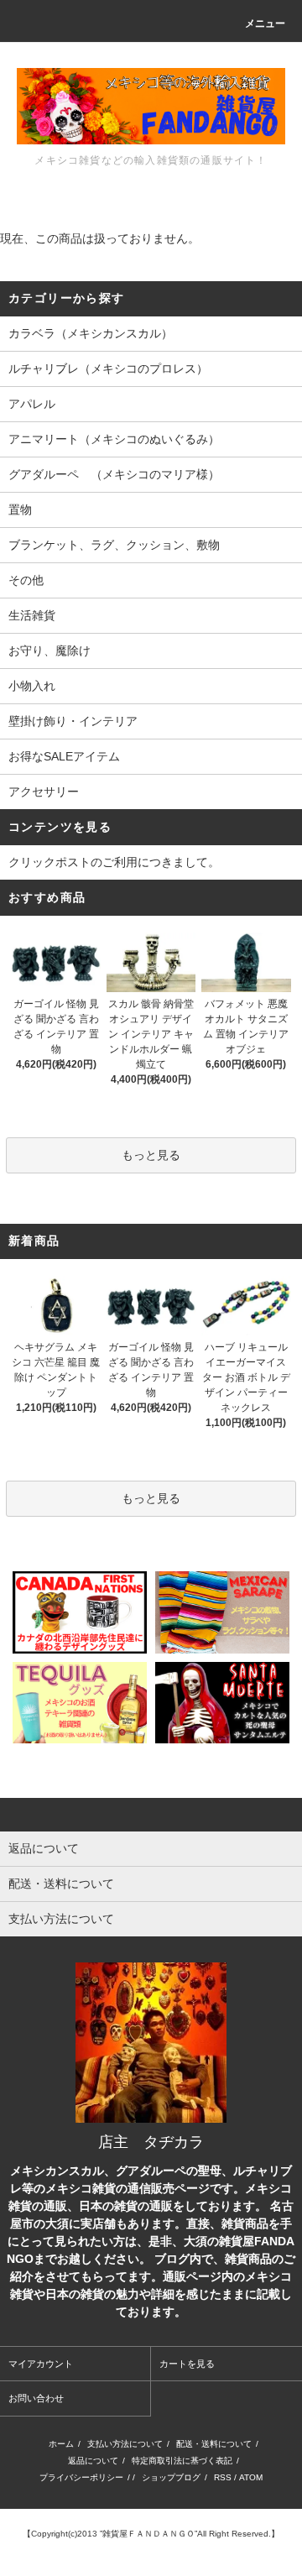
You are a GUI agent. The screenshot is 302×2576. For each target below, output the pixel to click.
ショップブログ (171, 2477)
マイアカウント (41, 2364)
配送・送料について (214, 2444)
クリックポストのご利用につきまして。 (114, 862)
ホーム (61, 2444)
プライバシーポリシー (81, 2477)
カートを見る (187, 2364)
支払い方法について (125, 2444)
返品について (93, 2461)
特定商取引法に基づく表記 (182, 2461)
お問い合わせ (36, 2398)
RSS (223, 2477)
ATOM (251, 2477)
